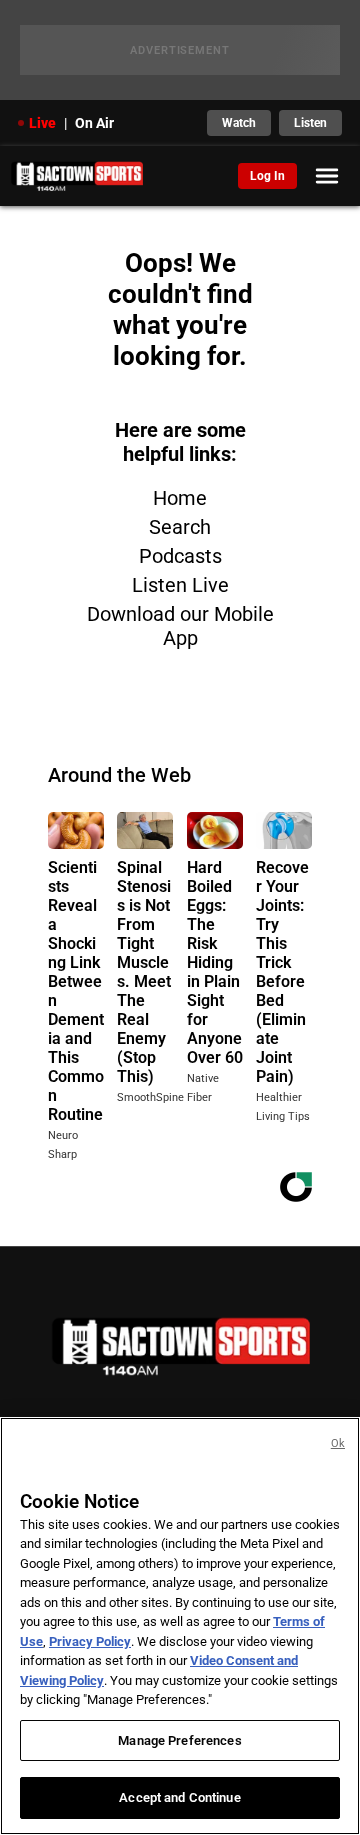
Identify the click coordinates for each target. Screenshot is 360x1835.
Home (180, 498)
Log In (267, 176)
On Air (94, 123)
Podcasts (180, 556)
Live (42, 123)
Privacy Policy (90, 1641)
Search (180, 527)
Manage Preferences (179, 1740)
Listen (310, 123)
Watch (239, 123)
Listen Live (180, 585)
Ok (338, 1443)
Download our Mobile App (180, 626)
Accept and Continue (179, 1797)
